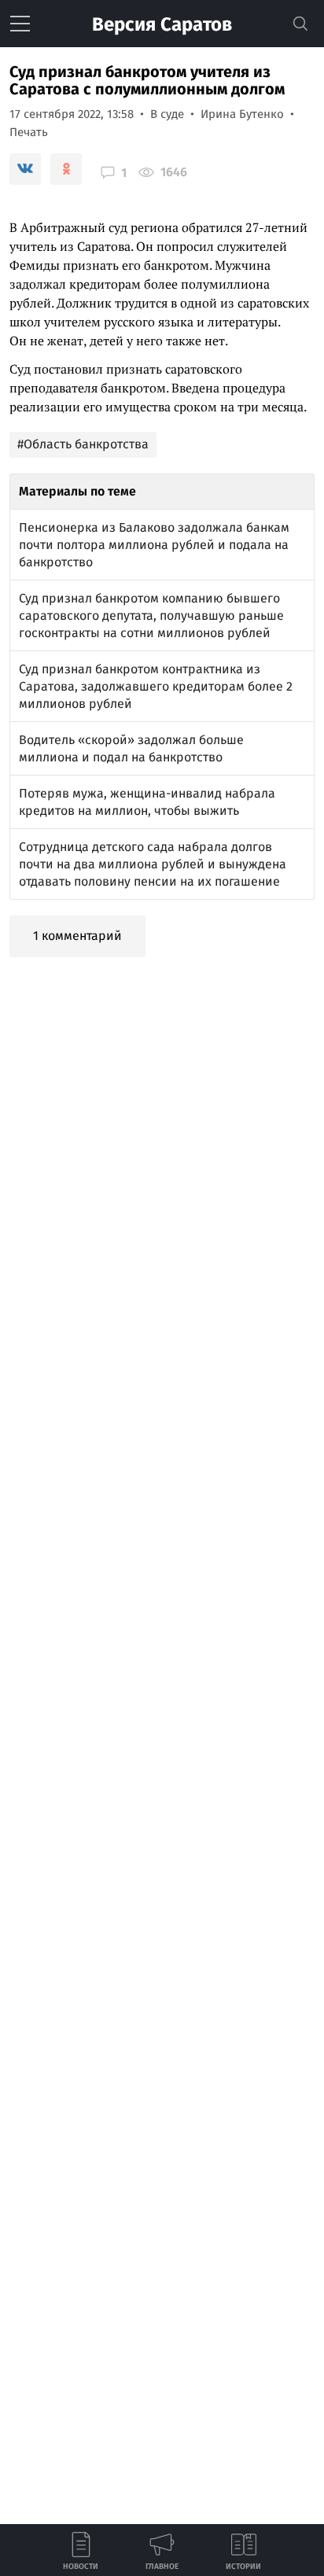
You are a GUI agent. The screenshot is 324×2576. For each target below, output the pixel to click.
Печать (29, 132)
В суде (167, 114)
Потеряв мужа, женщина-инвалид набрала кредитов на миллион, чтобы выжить (147, 802)
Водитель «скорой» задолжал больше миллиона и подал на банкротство (131, 748)
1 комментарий (77, 936)
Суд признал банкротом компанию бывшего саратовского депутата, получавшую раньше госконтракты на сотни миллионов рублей (151, 615)
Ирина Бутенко (242, 114)
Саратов (162, 24)
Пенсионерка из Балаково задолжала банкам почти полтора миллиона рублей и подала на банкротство (154, 545)
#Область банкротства (83, 444)
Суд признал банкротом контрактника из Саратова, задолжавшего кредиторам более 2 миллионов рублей (156, 686)
